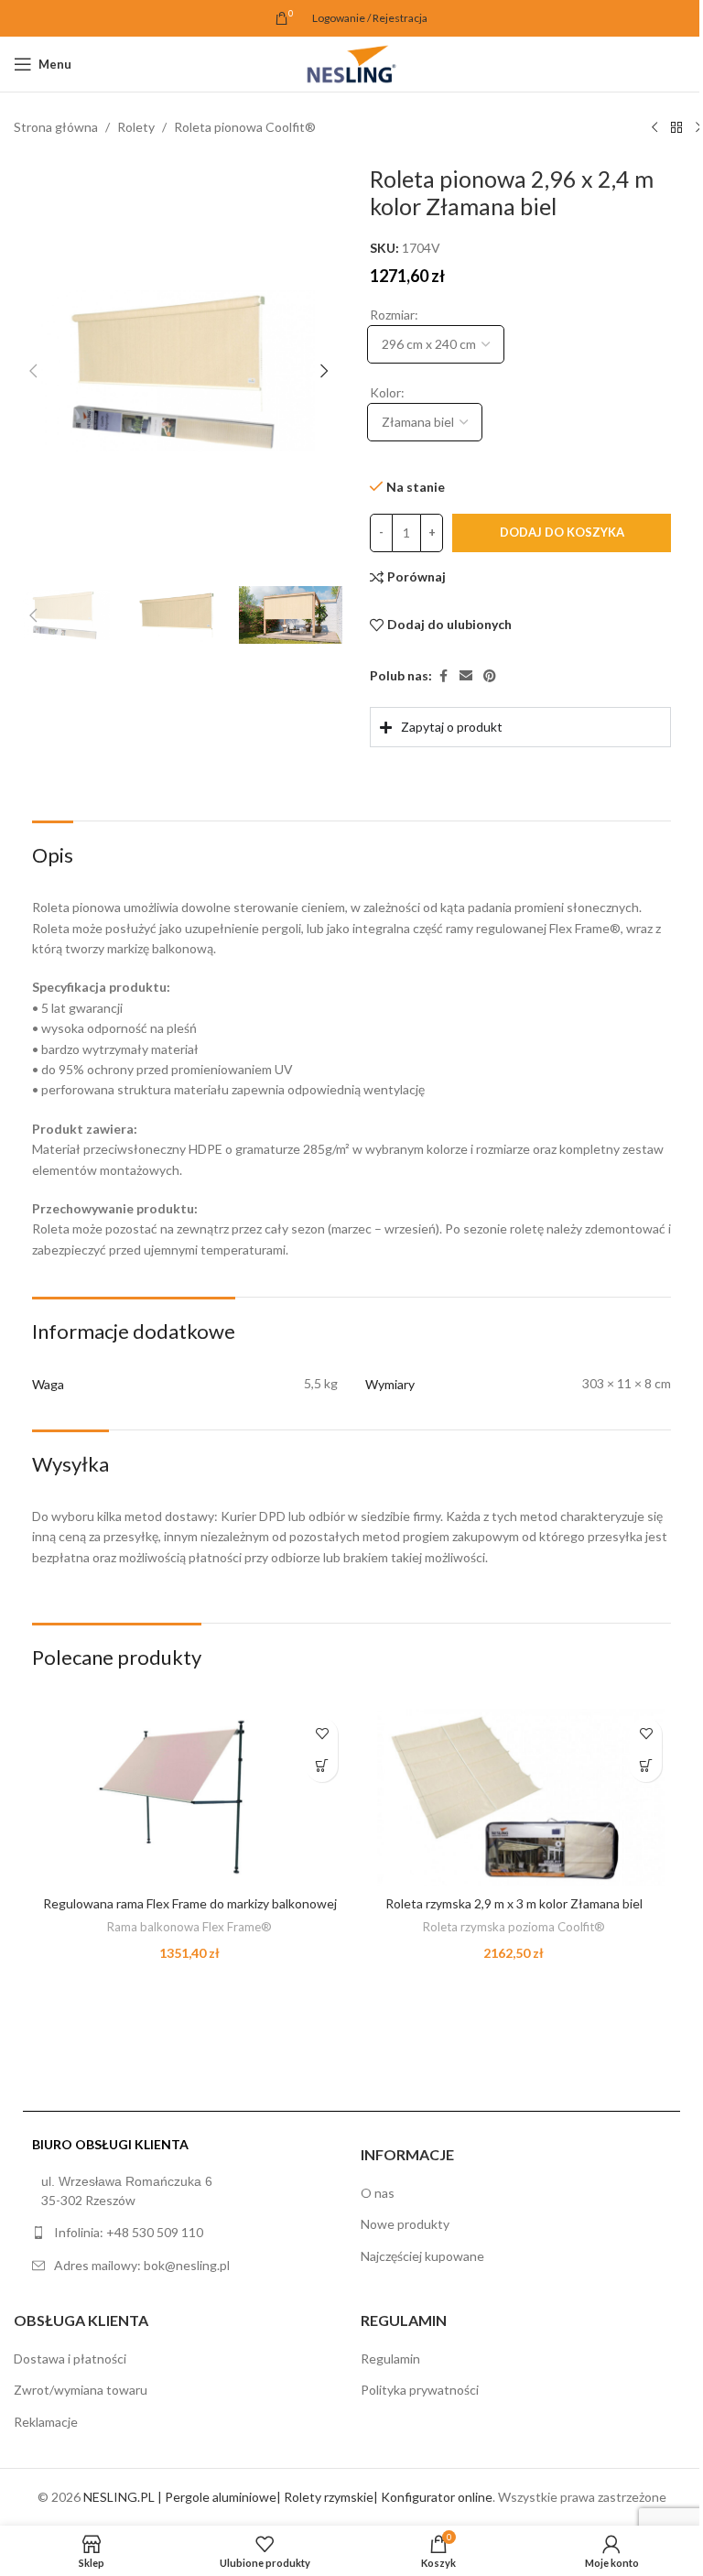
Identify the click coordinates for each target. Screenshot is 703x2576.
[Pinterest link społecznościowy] (490, 676)
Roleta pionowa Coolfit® (245, 127)
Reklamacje (46, 2435)
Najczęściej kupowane (416, 2270)
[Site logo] (351, 63)
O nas (371, 2206)
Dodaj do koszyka (562, 532)
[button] (33, 371)
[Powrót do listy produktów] (676, 128)
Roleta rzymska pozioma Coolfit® (503, 1922)
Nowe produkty (399, 2239)
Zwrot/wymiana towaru (81, 2404)
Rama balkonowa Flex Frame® (186, 1940)
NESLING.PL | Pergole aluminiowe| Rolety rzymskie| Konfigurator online (281, 2511)
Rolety (136, 127)
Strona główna (56, 127)
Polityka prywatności (413, 2404)
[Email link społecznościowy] (466, 676)
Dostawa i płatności (70, 2372)
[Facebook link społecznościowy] (443, 676)
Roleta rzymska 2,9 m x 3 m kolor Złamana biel (503, 1899)
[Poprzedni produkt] (654, 128)
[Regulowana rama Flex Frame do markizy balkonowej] (186, 1795)
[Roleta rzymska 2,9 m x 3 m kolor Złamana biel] (504, 1795)
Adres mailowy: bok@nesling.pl (142, 2279)
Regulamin (384, 2372)
